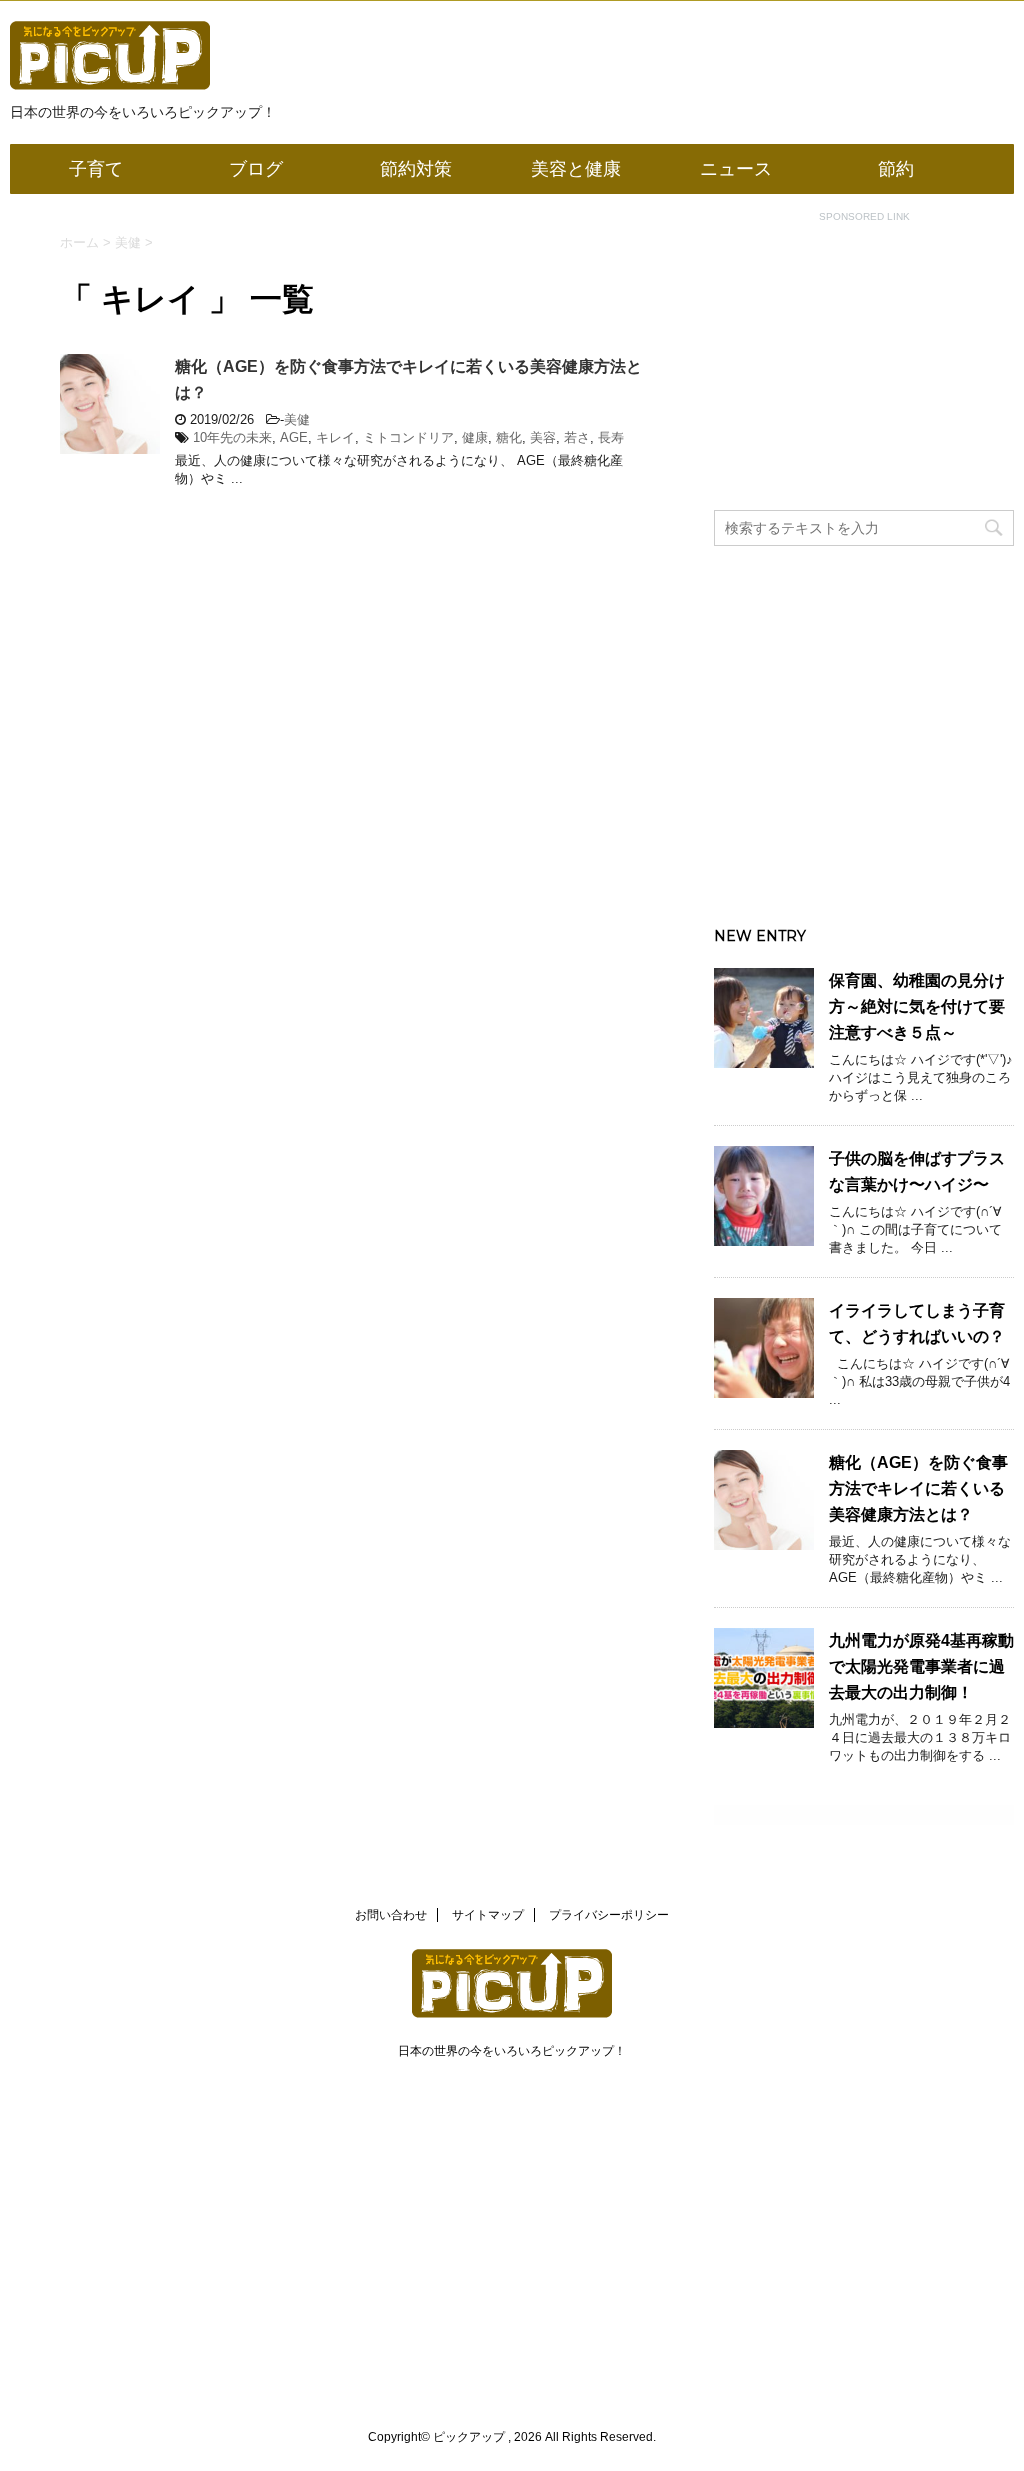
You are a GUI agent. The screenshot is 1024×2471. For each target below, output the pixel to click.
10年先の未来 (232, 437)
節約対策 (416, 169)
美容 (543, 437)
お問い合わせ (391, 1915)
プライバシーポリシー (609, 1915)
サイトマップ (488, 1915)
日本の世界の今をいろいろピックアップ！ (512, 2051)
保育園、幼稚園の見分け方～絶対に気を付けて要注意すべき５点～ (917, 1006)
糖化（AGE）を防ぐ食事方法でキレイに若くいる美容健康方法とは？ (918, 1488)
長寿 (611, 437)
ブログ (256, 169)
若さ (577, 437)
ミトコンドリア (408, 437)
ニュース (736, 169)
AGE (294, 437)
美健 (297, 419)
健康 (475, 437)
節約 (896, 169)
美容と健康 (576, 169)
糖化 (509, 437)
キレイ (335, 437)
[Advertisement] (864, 375)
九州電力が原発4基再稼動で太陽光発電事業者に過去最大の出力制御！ (921, 1666)
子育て (96, 169)
